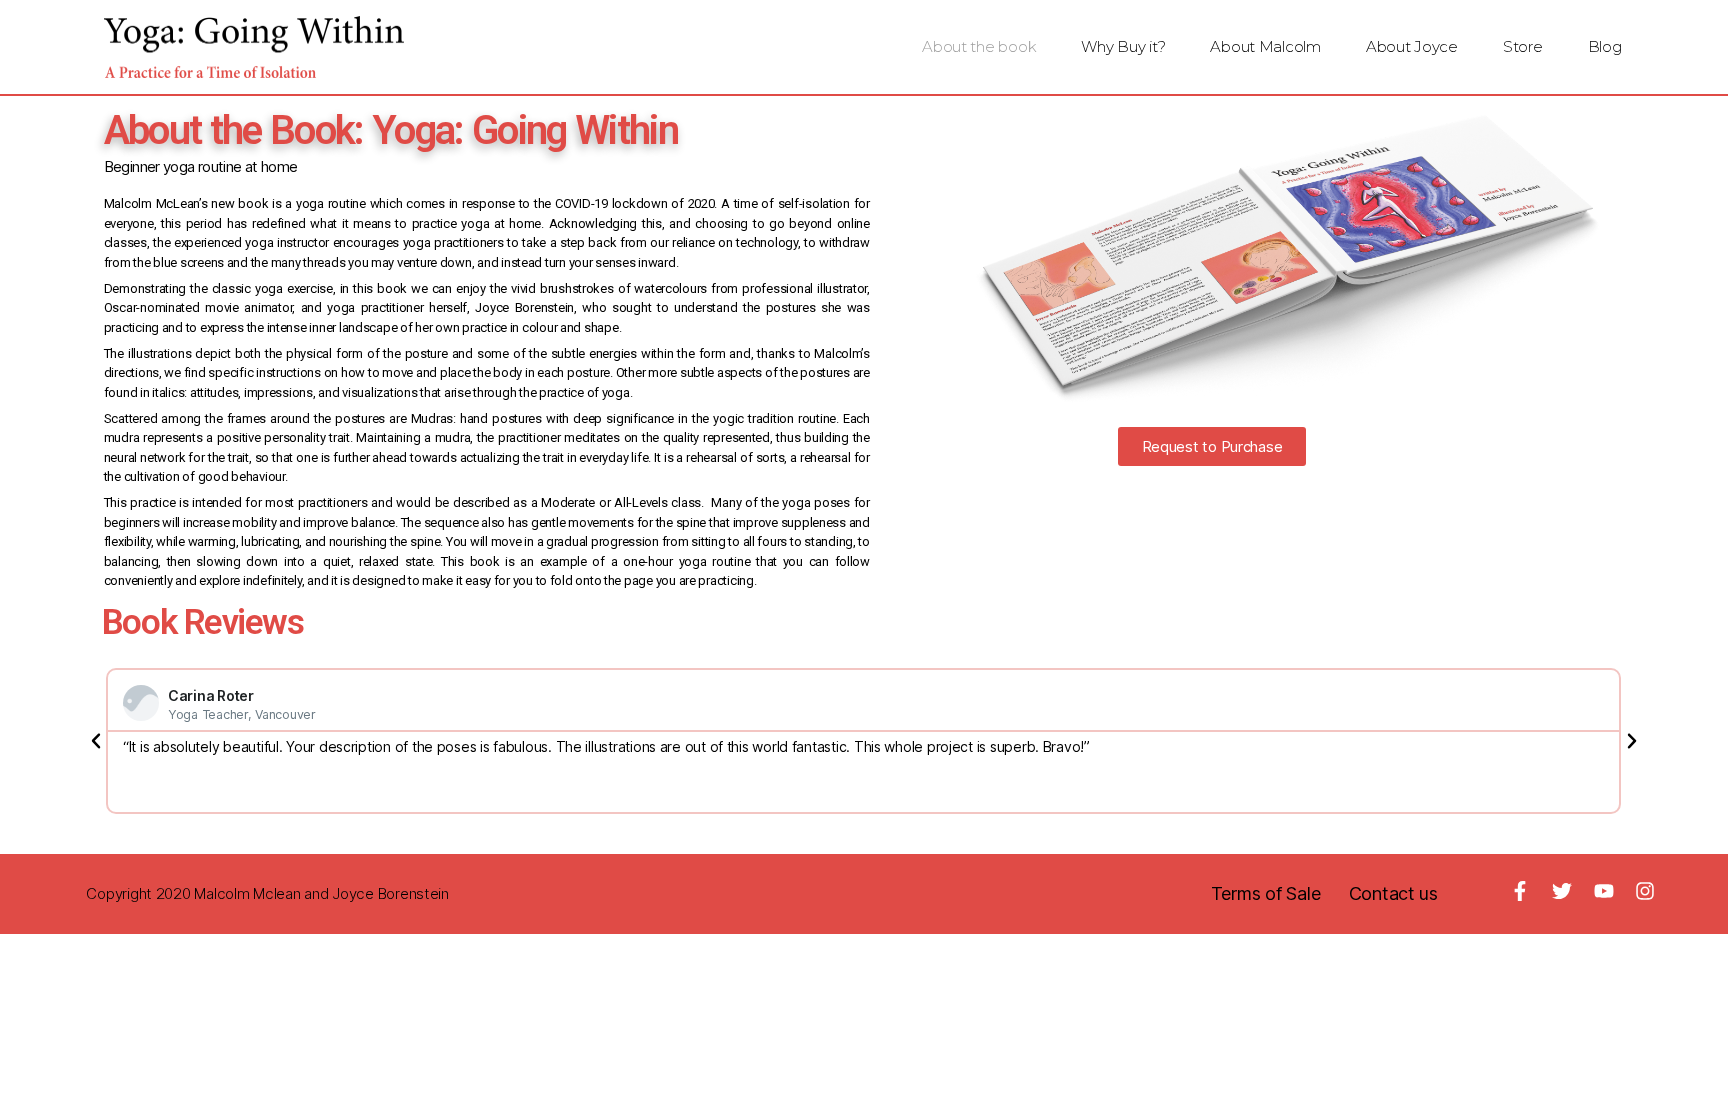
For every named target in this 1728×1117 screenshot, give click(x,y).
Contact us (1393, 893)
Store (1523, 46)
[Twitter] (1562, 891)
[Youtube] (1604, 891)
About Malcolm (1265, 46)
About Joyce (1412, 46)
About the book (979, 46)
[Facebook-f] (1520, 891)
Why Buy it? (1123, 46)
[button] (1212, 446)
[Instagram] (1645, 891)
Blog (1605, 46)
